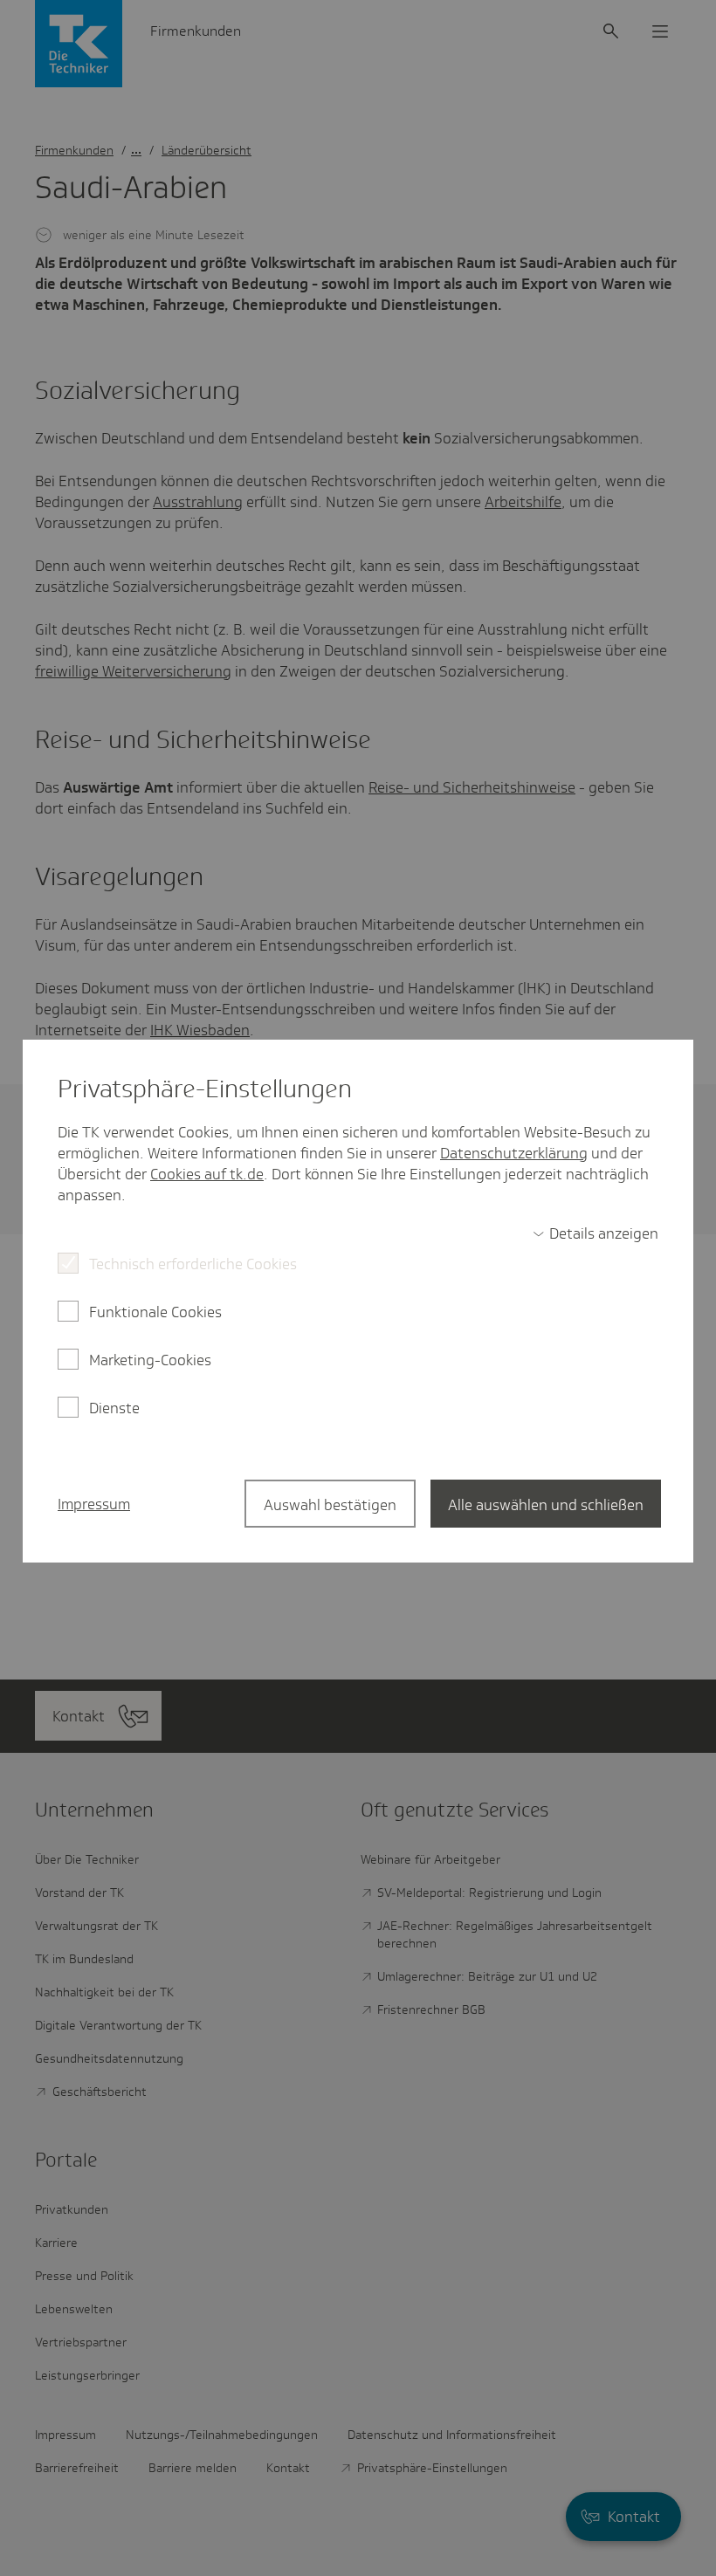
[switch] (596, 1233)
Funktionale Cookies (155, 1312)
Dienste (114, 1408)
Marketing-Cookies (150, 1360)
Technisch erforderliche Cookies (193, 1264)
